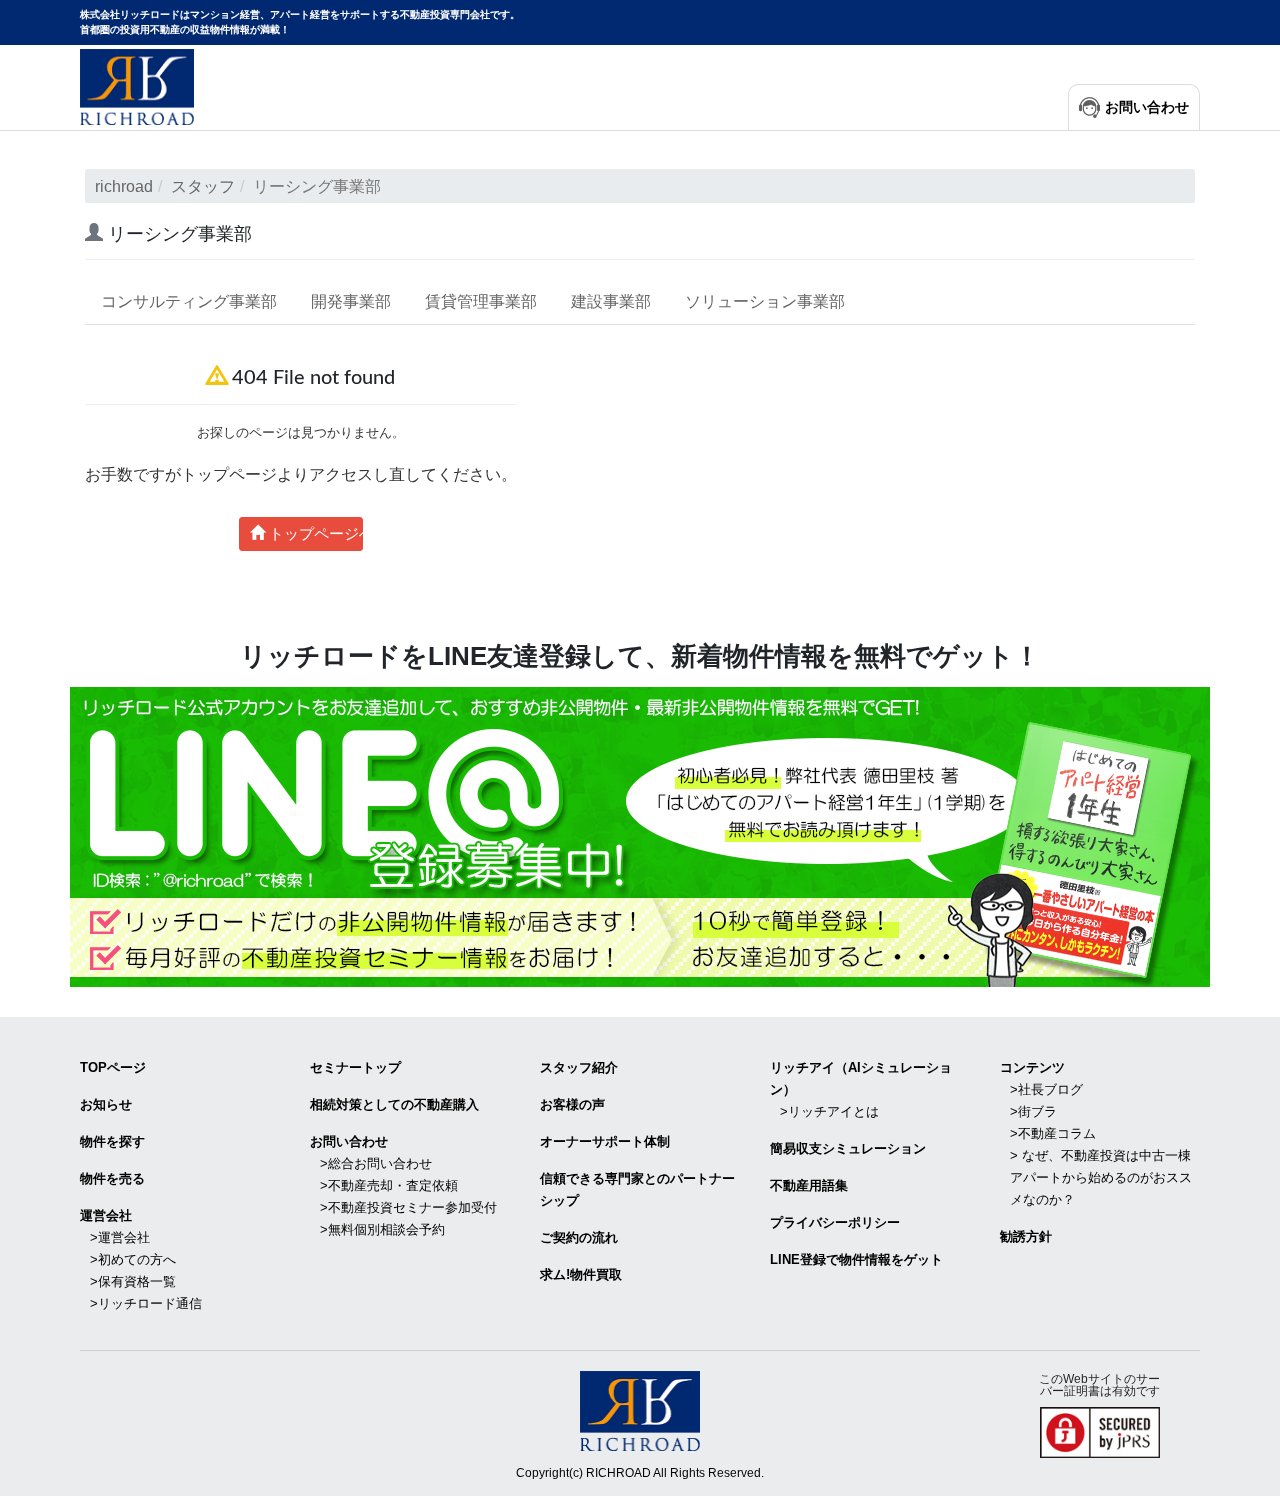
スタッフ (203, 186)
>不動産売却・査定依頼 (389, 1185)
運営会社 (106, 1215)
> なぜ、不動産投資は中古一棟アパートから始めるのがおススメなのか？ (1101, 1177)
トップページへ (314, 533)
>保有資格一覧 (133, 1281)
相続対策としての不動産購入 (394, 1104)
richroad (124, 186)
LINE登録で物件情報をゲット (856, 1259)
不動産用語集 (809, 1185)
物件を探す (112, 1141)
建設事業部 (611, 301)
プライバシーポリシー (835, 1222)
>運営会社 (120, 1237)
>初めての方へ (133, 1259)
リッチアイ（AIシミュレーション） (861, 1078)
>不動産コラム (1053, 1133)
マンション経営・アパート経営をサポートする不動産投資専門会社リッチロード (137, 87)
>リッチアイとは (829, 1111)
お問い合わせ (1147, 107)
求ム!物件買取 (581, 1274)
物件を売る (112, 1178)
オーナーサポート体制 (605, 1141)
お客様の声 (572, 1104)
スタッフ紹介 (579, 1067)
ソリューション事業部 (765, 301)
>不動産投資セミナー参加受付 (408, 1207)
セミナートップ (355, 1067)
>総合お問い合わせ (376, 1163)
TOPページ (113, 1067)
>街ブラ (1033, 1111)
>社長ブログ (1046, 1089)
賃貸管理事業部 (481, 301)
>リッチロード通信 (146, 1303)
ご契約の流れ (579, 1237)
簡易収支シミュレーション (848, 1148)
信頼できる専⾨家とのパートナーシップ (637, 1189)
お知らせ (106, 1104)
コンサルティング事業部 (189, 301)
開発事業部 (351, 301)
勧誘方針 (1026, 1236)
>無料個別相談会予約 (382, 1229)
